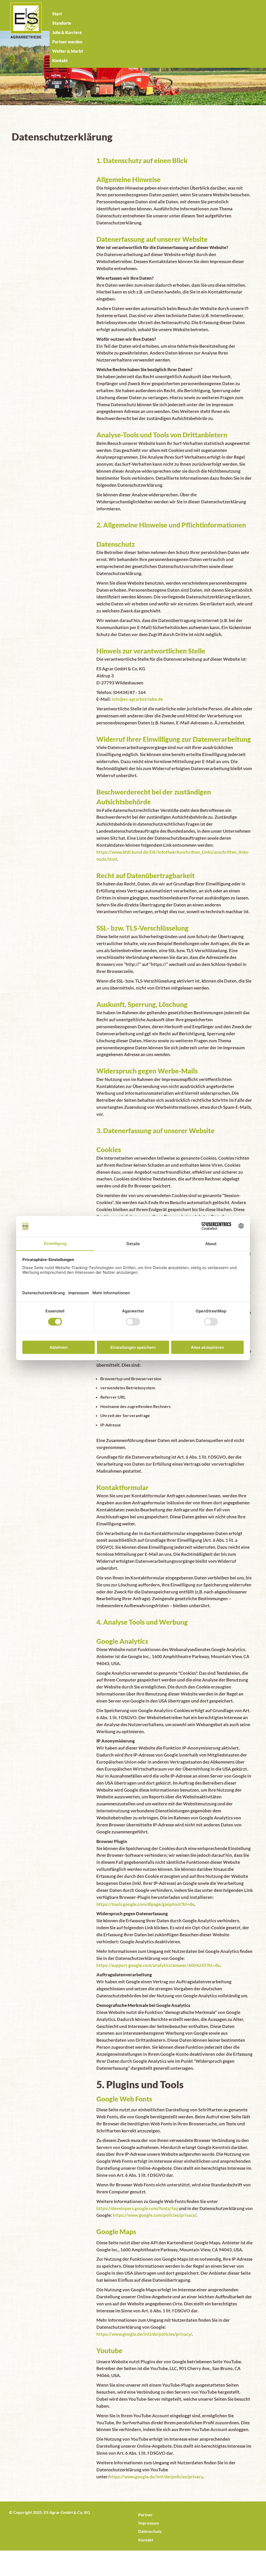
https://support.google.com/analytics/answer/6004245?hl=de (158, 1965)
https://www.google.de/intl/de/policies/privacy (156, 2477)
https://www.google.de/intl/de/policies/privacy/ (144, 2334)
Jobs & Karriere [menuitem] (67, 32)
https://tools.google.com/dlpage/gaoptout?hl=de (145, 1904)
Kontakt (146, 2540)
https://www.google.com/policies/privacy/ (154, 2215)
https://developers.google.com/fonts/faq (137, 2208)
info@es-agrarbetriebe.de (137, 699)
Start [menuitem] (57, 14)
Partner (145, 2515)
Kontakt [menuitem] (60, 60)
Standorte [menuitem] (62, 23)
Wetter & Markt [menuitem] (68, 51)
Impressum (148, 2523)
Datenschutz (150, 2531)
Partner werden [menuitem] (67, 42)
